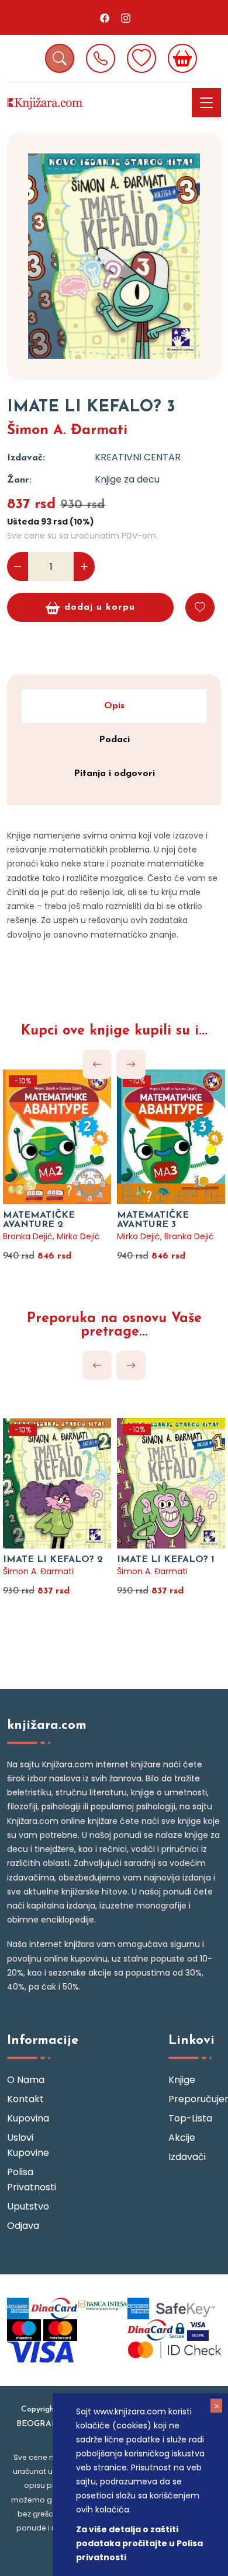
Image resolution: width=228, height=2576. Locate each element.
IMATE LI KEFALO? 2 (53, 1560)
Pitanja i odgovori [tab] (114, 774)
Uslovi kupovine (28, 2145)
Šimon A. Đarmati (67, 431)
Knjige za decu (127, 479)
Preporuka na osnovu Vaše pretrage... (114, 1326)
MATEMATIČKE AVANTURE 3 (153, 1220)
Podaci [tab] (114, 740)
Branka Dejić (28, 1236)
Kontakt (25, 2099)
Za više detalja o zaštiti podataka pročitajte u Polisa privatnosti (139, 2543)
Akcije (182, 2138)
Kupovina (28, 2118)
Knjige (182, 2080)
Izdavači (187, 2157)
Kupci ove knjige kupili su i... (114, 1031)
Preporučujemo (195, 2099)
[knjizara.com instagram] (126, 18)
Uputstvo (28, 2206)
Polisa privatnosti (32, 2180)
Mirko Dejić (78, 1236)
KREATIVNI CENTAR (138, 457)
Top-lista (190, 2118)
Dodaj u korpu (100, 607)
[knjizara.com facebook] (105, 18)
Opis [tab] (114, 706)
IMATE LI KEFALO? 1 (166, 1560)
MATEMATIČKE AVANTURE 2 (39, 1220)
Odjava (23, 2226)
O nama (26, 2080)
